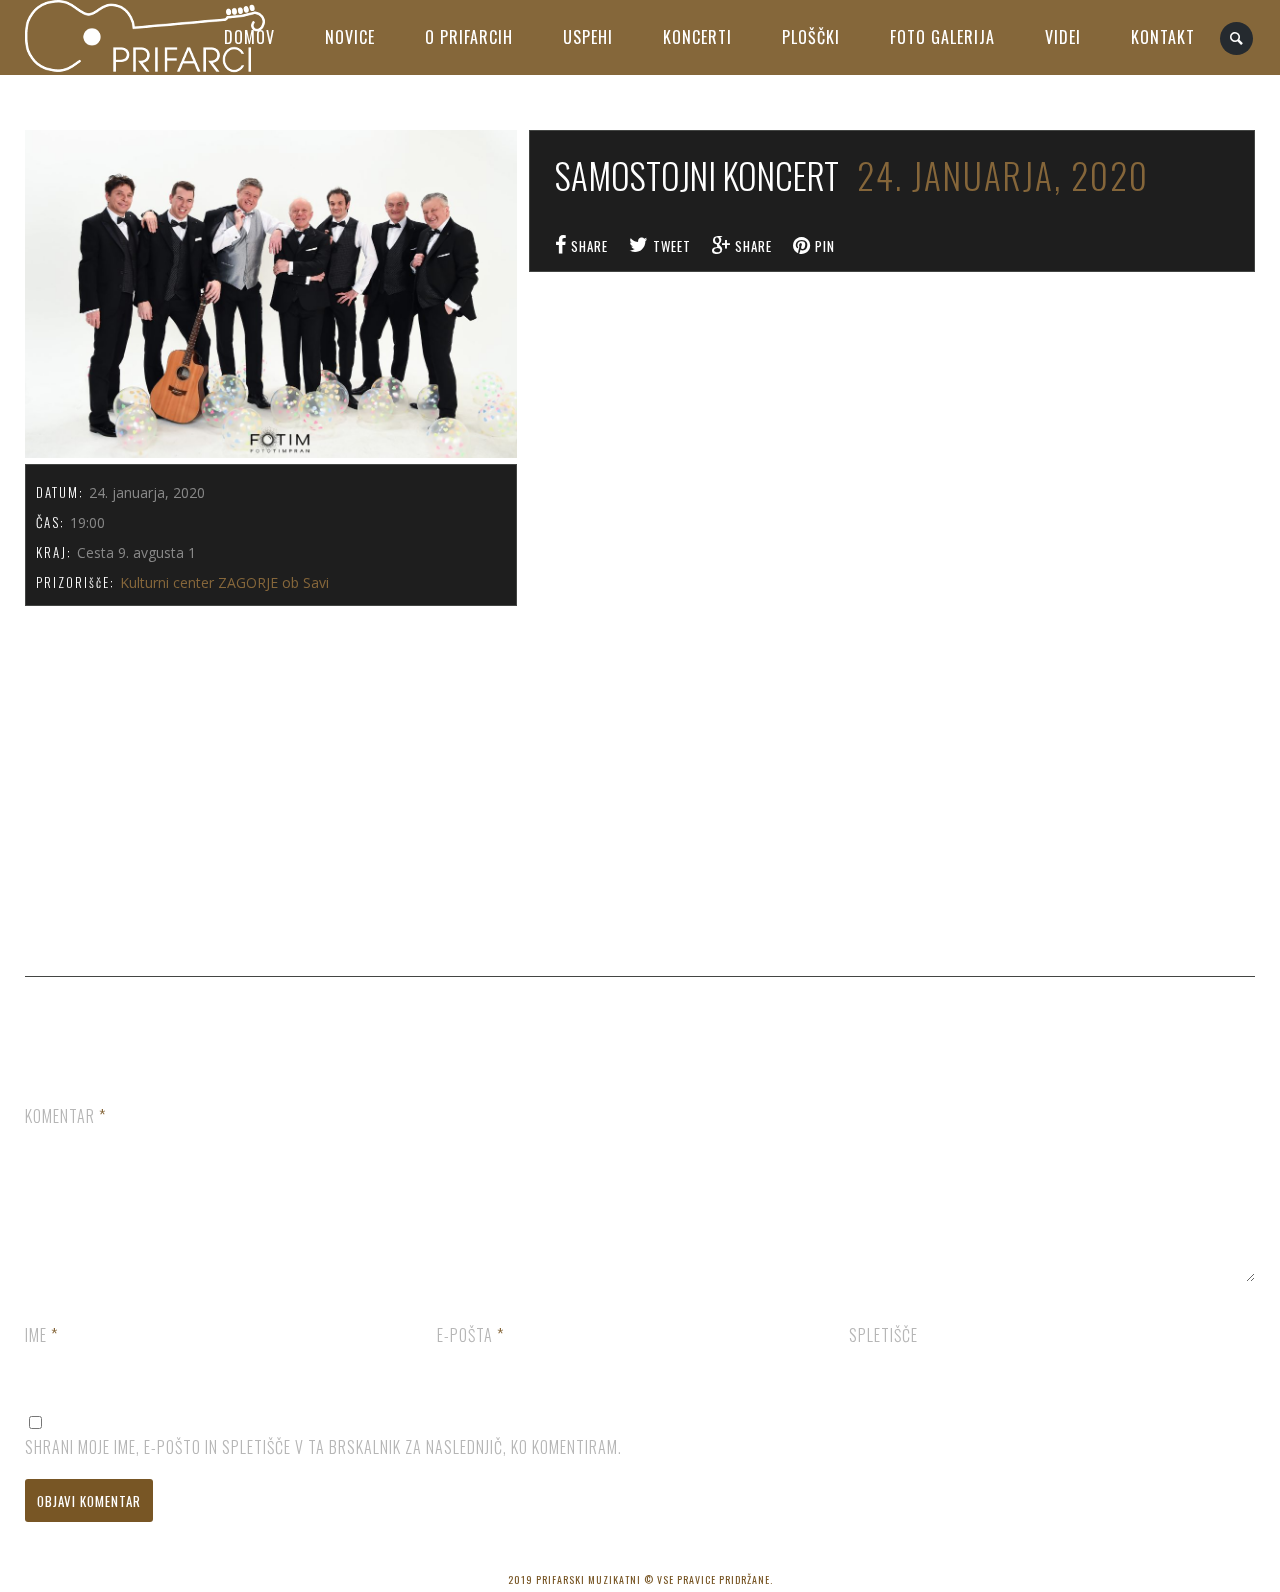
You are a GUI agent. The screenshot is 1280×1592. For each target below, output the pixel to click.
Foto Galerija (942, 37)
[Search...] (1237, 38)
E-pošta (470, 1335)
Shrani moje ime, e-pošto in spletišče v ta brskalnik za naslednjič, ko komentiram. (323, 1447)
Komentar (65, 1116)
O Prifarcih (469, 37)
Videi (1063, 37)
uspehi (588, 37)
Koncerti (697, 37)
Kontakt (1163, 37)
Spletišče (883, 1335)
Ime (41, 1335)
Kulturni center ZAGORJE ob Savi (224, 582)
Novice (350, 37)
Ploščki (811, 37)
